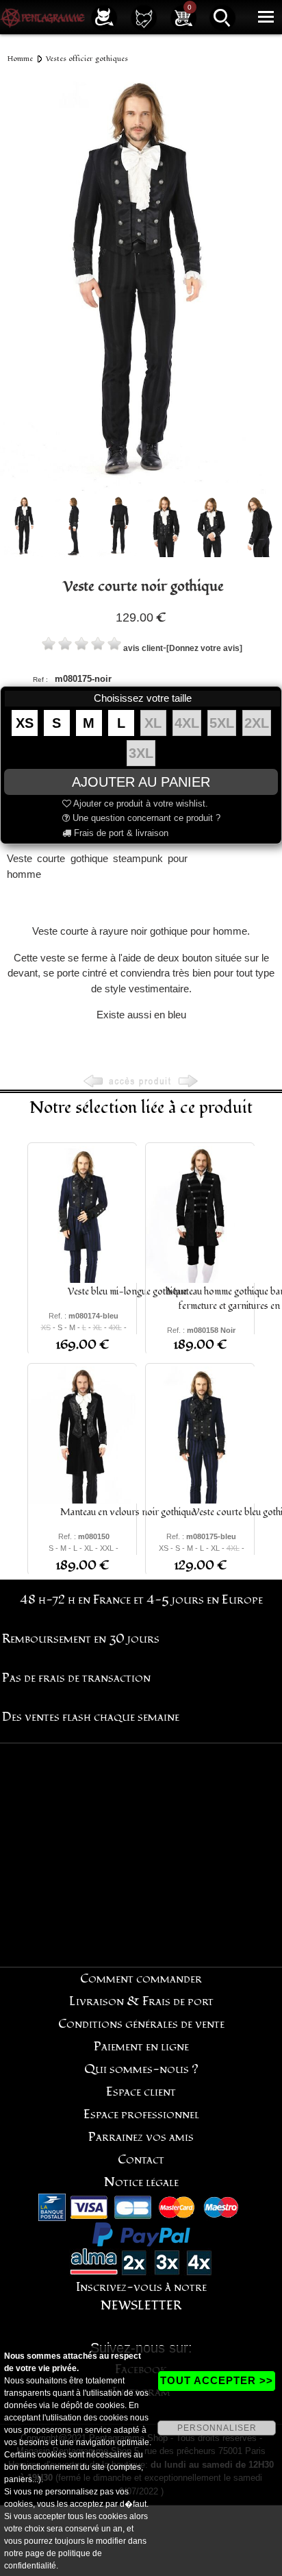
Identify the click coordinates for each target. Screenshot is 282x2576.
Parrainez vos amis (141, 2137)
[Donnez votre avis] (204, 648)
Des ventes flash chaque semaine (91, 1717)
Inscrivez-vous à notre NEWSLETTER (141, 2296)
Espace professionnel (141, 2114)
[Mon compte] (104, 17)
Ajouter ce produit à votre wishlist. (140, 804)
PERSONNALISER (217, 2428)
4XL (187, 723)
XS (25, 723)
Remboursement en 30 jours (81, 1639)
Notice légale (141, 2182)
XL (153, 723)
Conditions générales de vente (141, 2024)
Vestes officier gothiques (87, 59)
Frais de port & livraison (120, 833)
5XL (222, 723)
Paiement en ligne (141, 2047)
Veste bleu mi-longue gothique (127, 1291)
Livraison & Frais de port (141, 2001)
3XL (141, 753)
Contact (141, 2160)
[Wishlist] (144, 17)
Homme (20, 59)
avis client (143, 648)
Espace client (141, 2092)
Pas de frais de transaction (76, 1678)
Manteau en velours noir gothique (128, 1512)
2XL (257, 723)
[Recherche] (222, 17)
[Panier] (183, 17)
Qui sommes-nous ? (141, 2069)
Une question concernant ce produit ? (145, 818)
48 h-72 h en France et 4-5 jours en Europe (141, 1600)
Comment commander (141, 1979)
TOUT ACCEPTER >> (217, 2380)
